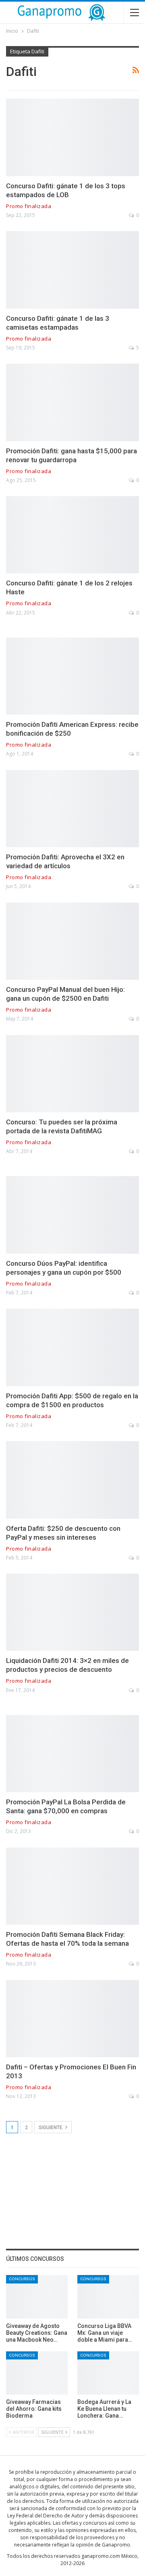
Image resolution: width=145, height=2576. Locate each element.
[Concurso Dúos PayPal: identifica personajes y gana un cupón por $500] (72, 1215)
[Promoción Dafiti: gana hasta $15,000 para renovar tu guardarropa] (72, 402)
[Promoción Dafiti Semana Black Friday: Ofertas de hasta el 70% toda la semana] (72, 1886)
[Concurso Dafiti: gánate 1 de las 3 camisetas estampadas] (72, 270)
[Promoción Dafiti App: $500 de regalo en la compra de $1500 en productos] (72, 1347)
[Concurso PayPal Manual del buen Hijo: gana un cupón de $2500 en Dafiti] (72, 941)
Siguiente (51, 2128)
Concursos (22, 2279)
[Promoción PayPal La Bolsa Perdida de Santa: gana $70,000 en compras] (72, 1754)
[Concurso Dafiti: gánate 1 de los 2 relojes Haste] (72, 535)
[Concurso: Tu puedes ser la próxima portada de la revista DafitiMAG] (72, 1074)
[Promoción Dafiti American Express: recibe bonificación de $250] (72, 676)
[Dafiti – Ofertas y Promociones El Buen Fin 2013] (72, 2019)
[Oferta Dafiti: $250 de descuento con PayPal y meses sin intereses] (72, 1480)
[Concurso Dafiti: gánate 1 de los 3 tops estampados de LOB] (72, 137)
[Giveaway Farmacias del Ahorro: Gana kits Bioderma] (37, 2373)
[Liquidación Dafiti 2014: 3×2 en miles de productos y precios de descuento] (72, 1612)
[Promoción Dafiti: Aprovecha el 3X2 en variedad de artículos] (72, 809)
